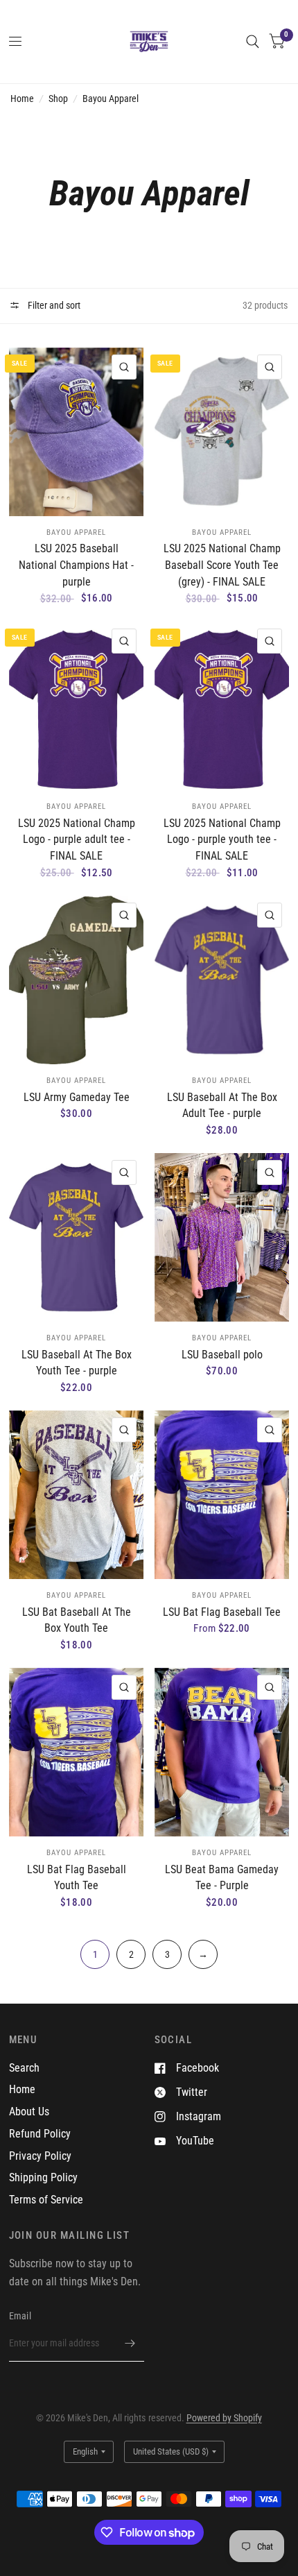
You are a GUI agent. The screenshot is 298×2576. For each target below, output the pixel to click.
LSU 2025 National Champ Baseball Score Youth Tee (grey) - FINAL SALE (222, 565)
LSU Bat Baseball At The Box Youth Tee (77, 1620)
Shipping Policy (43, 2177)
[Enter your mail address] (130, 2344)
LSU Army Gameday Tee (77, 1097)
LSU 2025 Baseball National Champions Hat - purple (76, 565)
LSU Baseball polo (222, 1355)
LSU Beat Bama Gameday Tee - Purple (222, 1878)
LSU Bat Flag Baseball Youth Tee (77, 1878)
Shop (58, 99)
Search (24, 2068)
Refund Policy (40, 2134)
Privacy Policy (40, 2156)
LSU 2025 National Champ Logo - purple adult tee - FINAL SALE (77, 839)
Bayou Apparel (111, 99)
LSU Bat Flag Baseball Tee (222, 1612)
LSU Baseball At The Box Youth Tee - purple (77, 1363)
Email (20, 2316)
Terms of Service (46, 2200)
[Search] (253, 42)
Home (22, 99)
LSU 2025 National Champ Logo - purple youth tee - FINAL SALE (222, 839)
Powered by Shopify (224, 2418)
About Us (29, 2112)
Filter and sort (53, 305)
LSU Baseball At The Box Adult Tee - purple (222, 1106)
